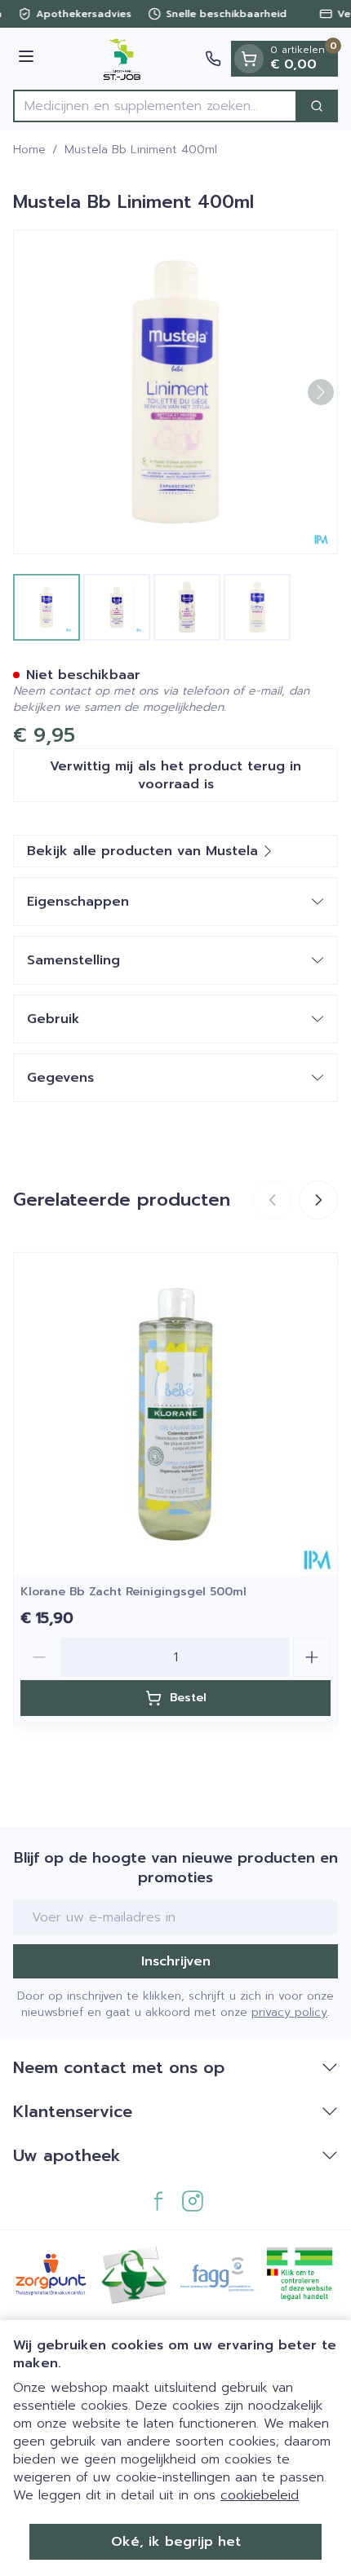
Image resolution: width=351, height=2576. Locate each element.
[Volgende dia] (318, 1200)
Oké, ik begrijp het (176, 2542)
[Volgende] (321, 392)
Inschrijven (176, 1961)
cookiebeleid (260, 2495)
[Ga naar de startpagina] (122, 59)
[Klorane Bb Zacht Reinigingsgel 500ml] (175, 1414)
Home (29, 150)
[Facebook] (158, 2201)
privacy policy (289, 2012)
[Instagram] (193, 2201)
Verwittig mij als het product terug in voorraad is (175, 775)
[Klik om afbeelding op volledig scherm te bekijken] (175, 392)
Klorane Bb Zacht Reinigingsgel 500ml (133, 1592)
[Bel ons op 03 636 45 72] (213, 59)
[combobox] (155, 106)
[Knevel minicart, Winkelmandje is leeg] (249, 59)
